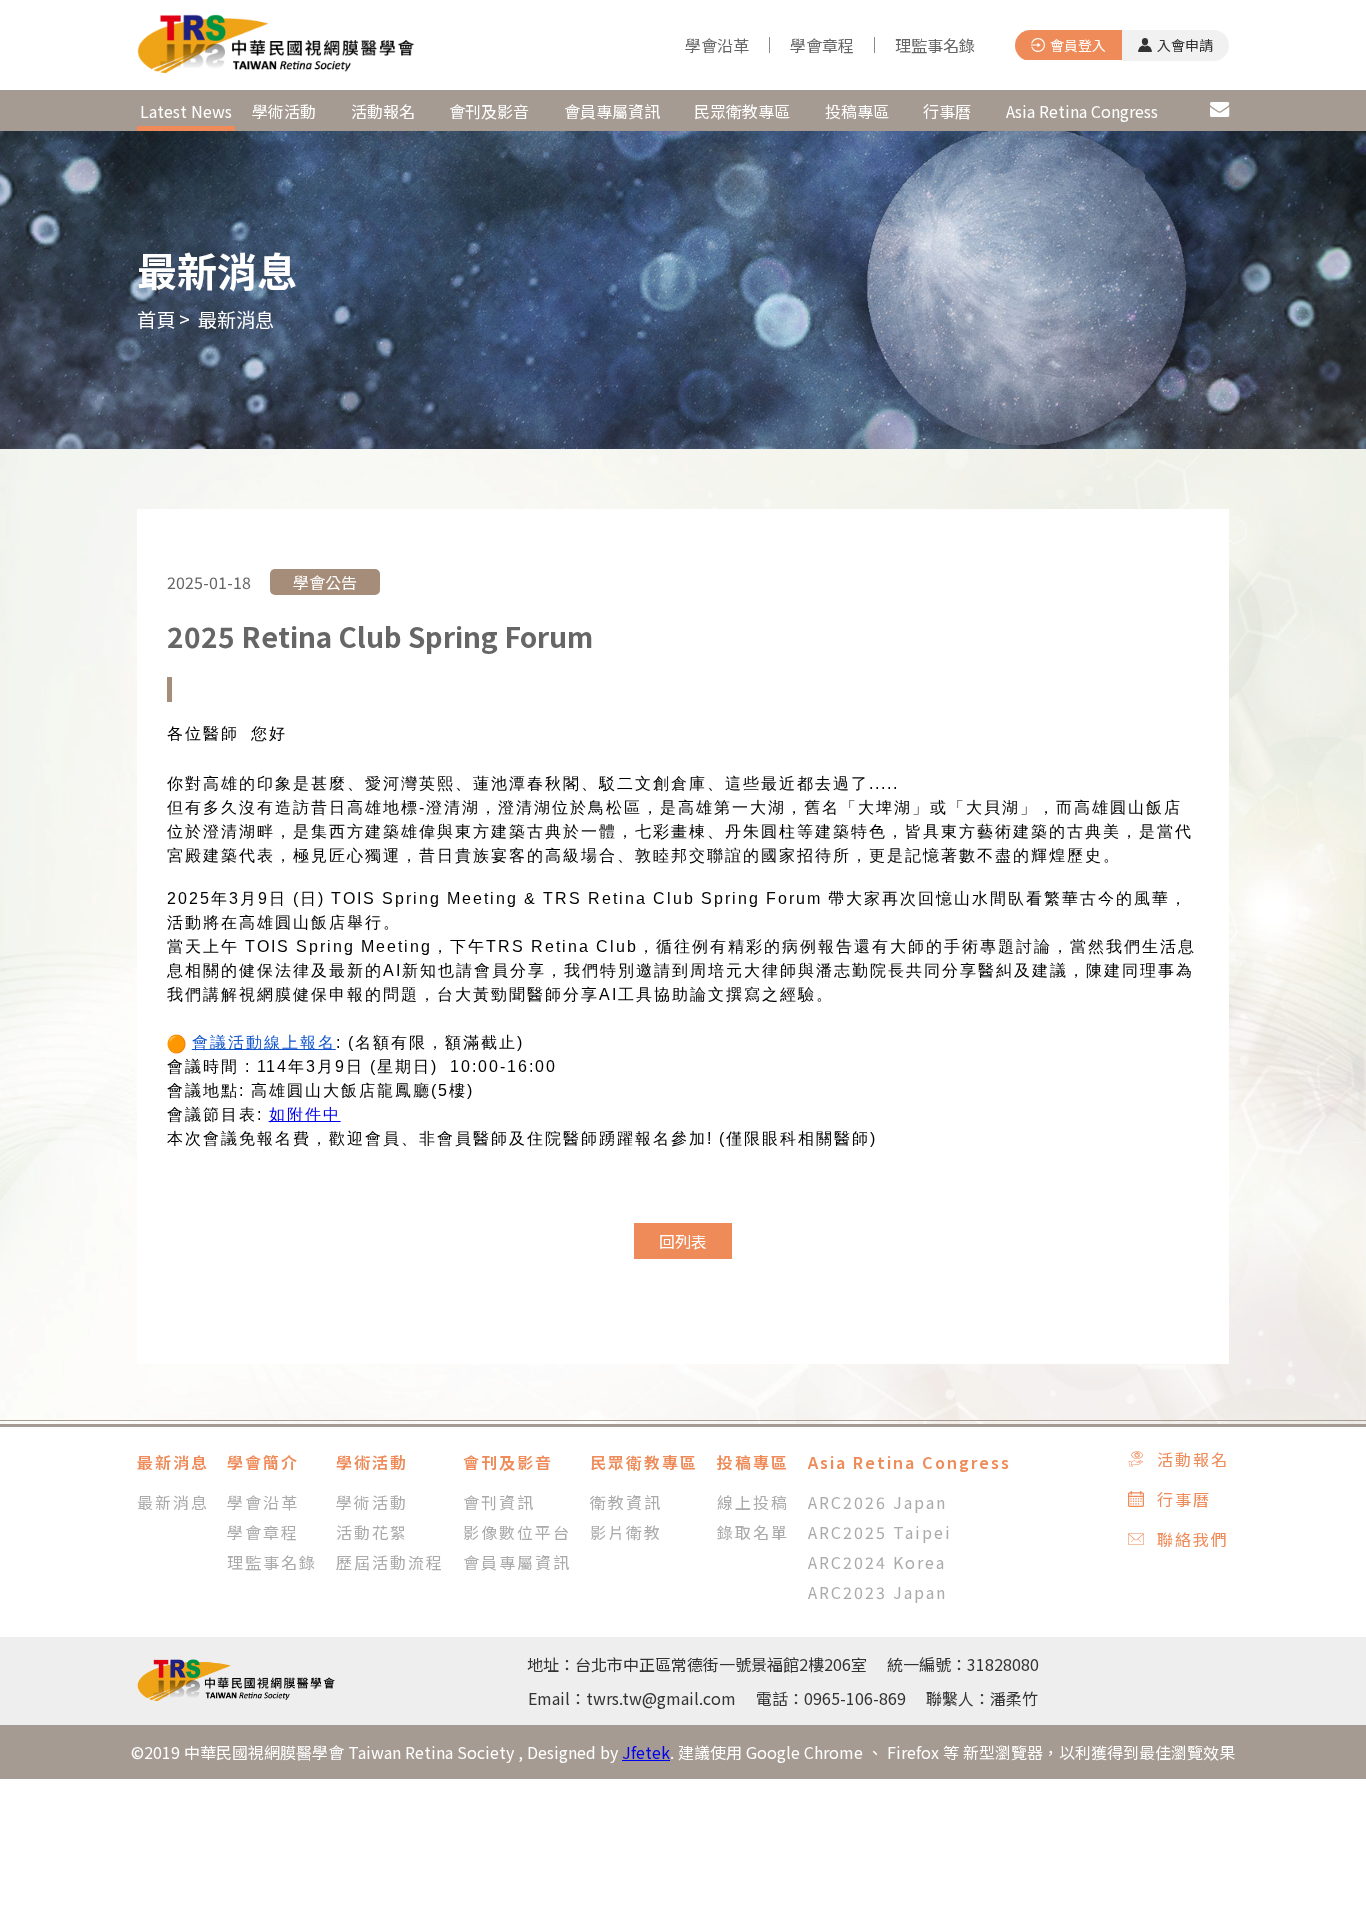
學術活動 (284, 111)
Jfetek (646, 1752)
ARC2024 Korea (877, 1562)
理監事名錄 (935, 45)
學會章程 (822, 45)
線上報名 (300, 1042)
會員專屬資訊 (612, 111)
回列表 (683, 1241)
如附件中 (305, 1114)
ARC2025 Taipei (880, 1532)
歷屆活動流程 (390, 1562)
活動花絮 (372, 1532)
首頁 (156, 319)
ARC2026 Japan (877, 1502)
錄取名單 (753, 1532)
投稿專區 (857, 111)
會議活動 (228, 1042)
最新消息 (186, 111)
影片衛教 (626, 1532)
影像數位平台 (517, 1532)
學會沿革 (717, 45)
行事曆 (947, 111)
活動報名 (383, 111)
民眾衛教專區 (742, 111)
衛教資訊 (626, 1502)
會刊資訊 (499, 1502)
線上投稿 (753, 1502)
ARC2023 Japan (877, 1592)
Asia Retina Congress (1082, 111)
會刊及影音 (489, 111)
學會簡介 (263, 1462)
